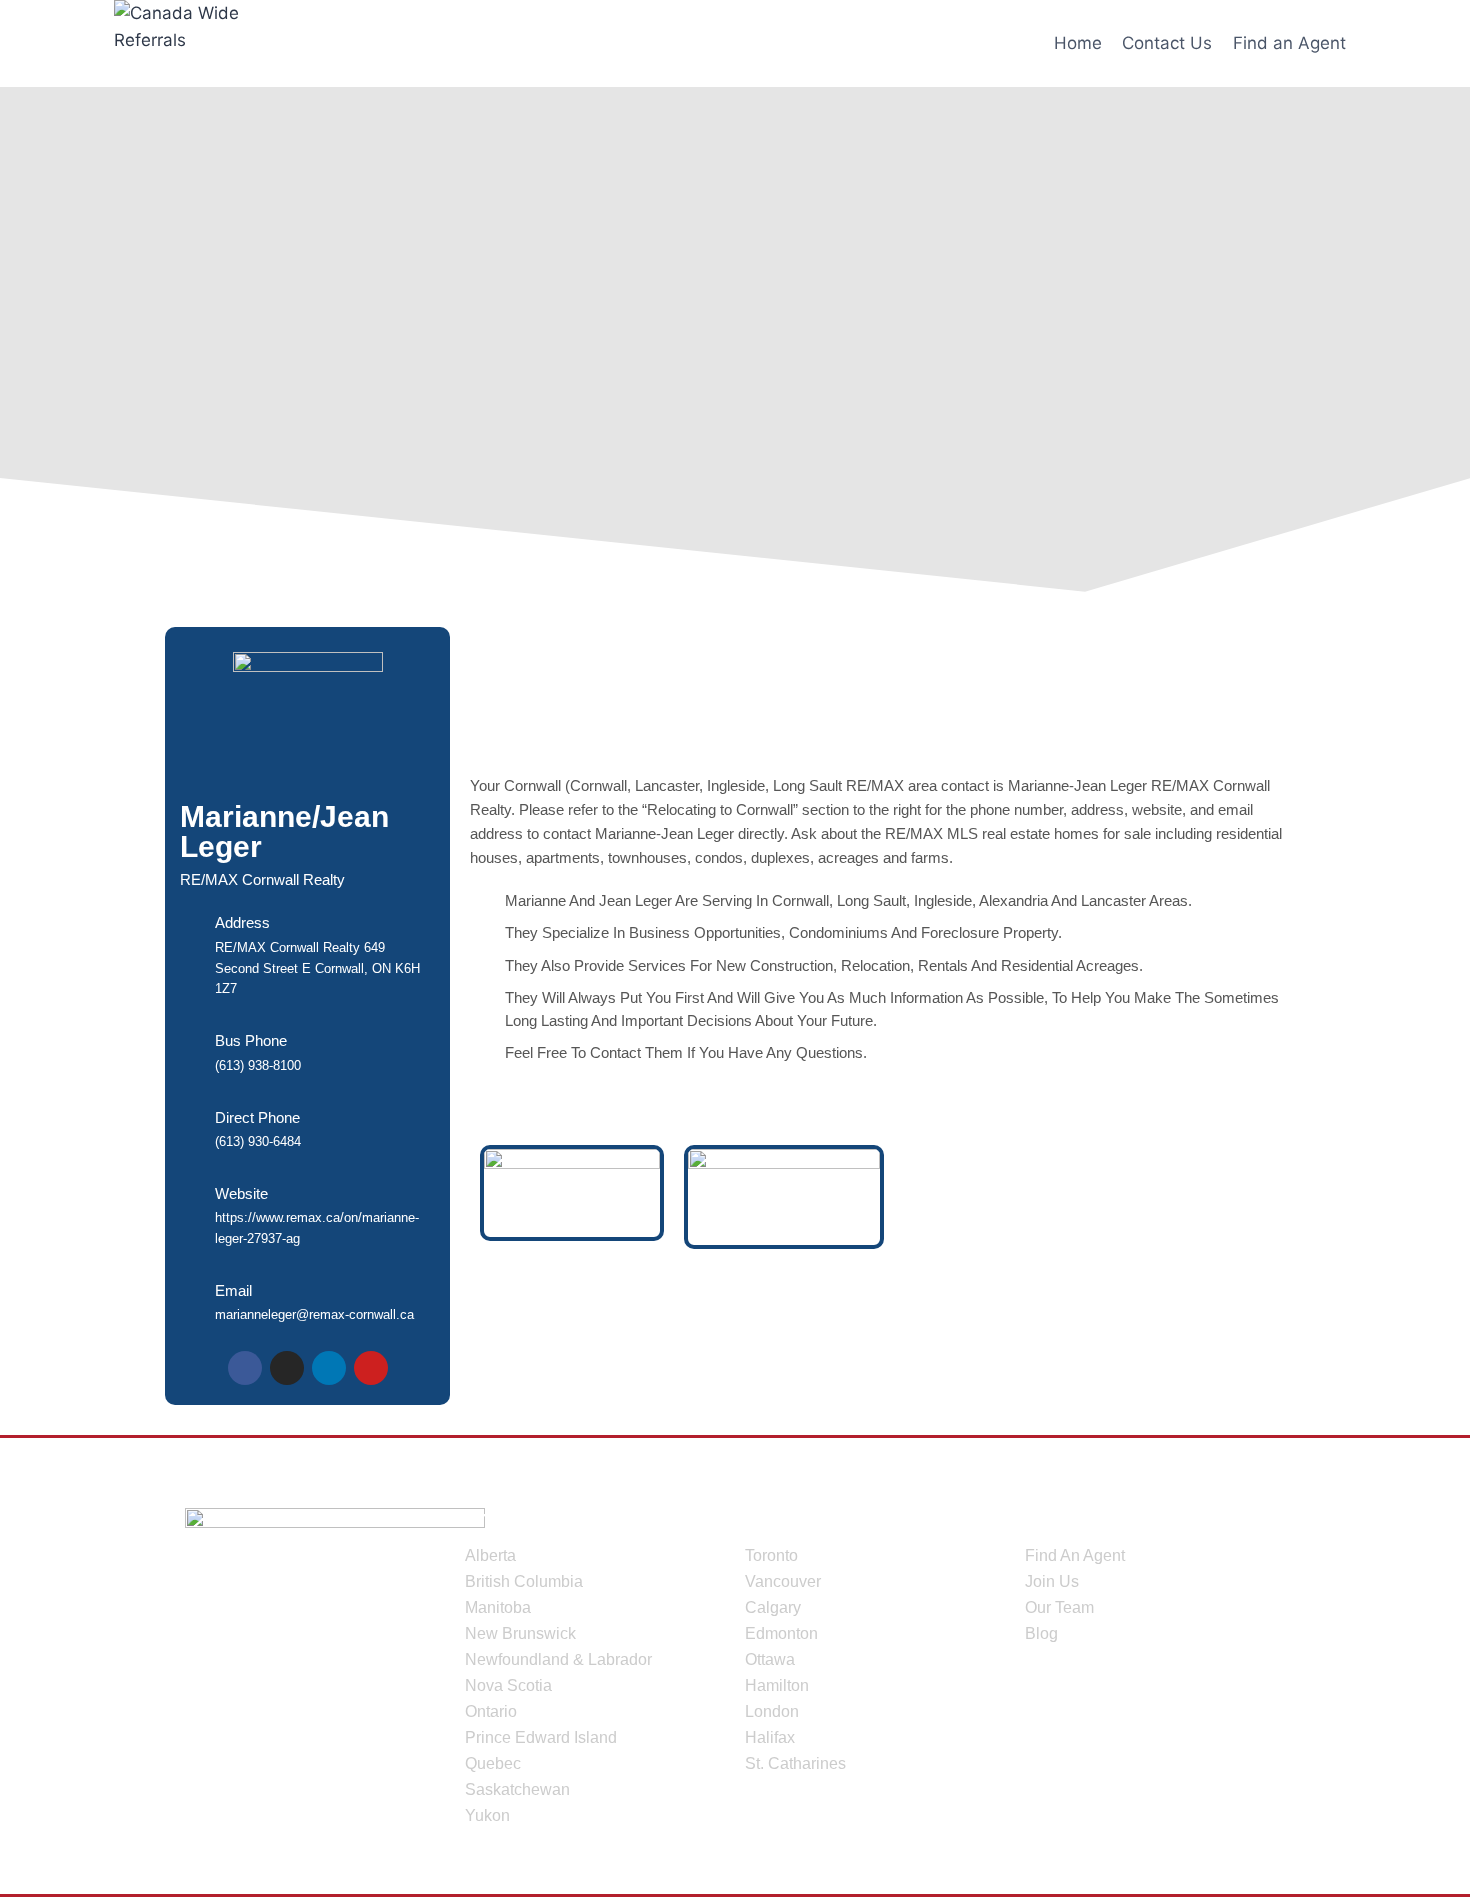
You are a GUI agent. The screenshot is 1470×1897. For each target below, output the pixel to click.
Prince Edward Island (541, 1737)
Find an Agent (1289, 43)
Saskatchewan (517, 1789)
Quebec (493, 1763)
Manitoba (498, 1607)
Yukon (487, 1815)
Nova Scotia (508, 1685)
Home (1078, 43)
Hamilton (777, 1685)
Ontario (491, 1711)
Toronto (771, 1555)
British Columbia (524, 1581)
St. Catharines (795, 1763)
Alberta (490, 1555)
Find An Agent (1075, 1555)
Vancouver (783, 1581)
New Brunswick (520, 1633)
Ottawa (770, 1659)
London (772, 1711)
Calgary (773, 1607)
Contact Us (1167, 43)
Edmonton (781, 1633)
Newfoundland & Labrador (558, 1659)
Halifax (770, 1737)
